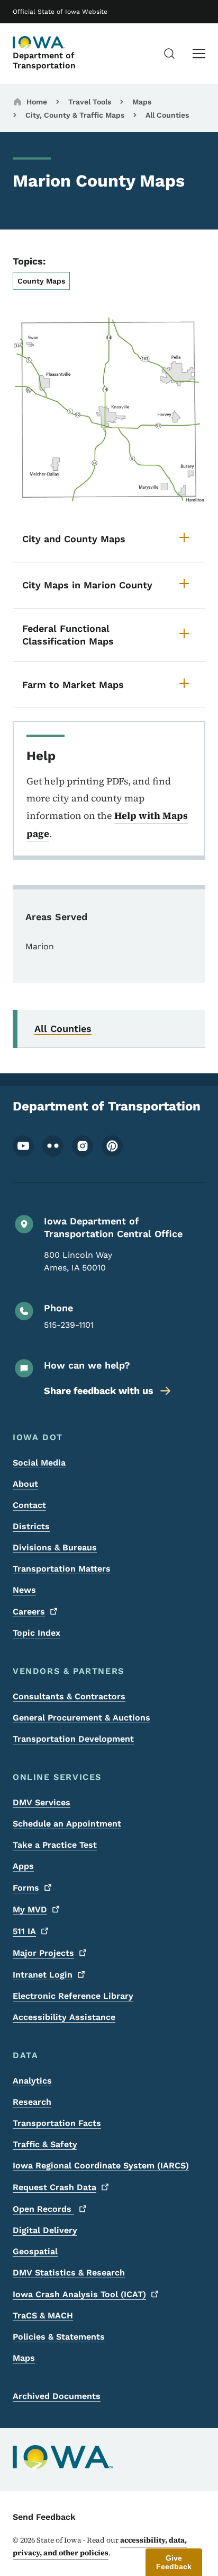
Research (32, 2102)
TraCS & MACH (43, 2315)
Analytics (32, 2081)
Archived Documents (57, 2396)
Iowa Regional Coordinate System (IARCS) (101, 2165)
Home (37, 102)
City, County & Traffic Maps (75, 115)
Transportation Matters (62, 1569)
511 (24, 1931)
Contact (29, 1505)
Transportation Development (73, 1739)
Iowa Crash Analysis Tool (79, 2294)
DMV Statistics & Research (69, 2273)
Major (43, 1953)
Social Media (39, 1463)
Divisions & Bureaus (55, 1547)
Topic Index (37, 1633)
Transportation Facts (57, 2123)
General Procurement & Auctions (81, 1718)
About (25, 1484)
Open (43, 2209)
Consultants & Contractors (69, 1696)
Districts (31, 1526)
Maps (142, 102)
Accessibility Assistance (64, 2017)
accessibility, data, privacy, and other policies (100, 2546)
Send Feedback (44, 2517)
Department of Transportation (44, 60)
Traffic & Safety (45, 2144)
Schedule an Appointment (67, 1824)
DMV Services (42, 1802)
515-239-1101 (69, 1325)
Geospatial (35, 2251)
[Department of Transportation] (39, 42)
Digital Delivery (45, 2230)
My (30, 1909)
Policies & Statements (59, 2337)
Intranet (43, 1975)
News (24, 1590)
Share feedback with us (99, 1391)
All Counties (167, 115)
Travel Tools (90, 102)
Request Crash (54, 2187)
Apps (23, 1866)
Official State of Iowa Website (60, 12)
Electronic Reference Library (73, 1996)
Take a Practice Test (55, 1845)
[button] (174, 2562)
